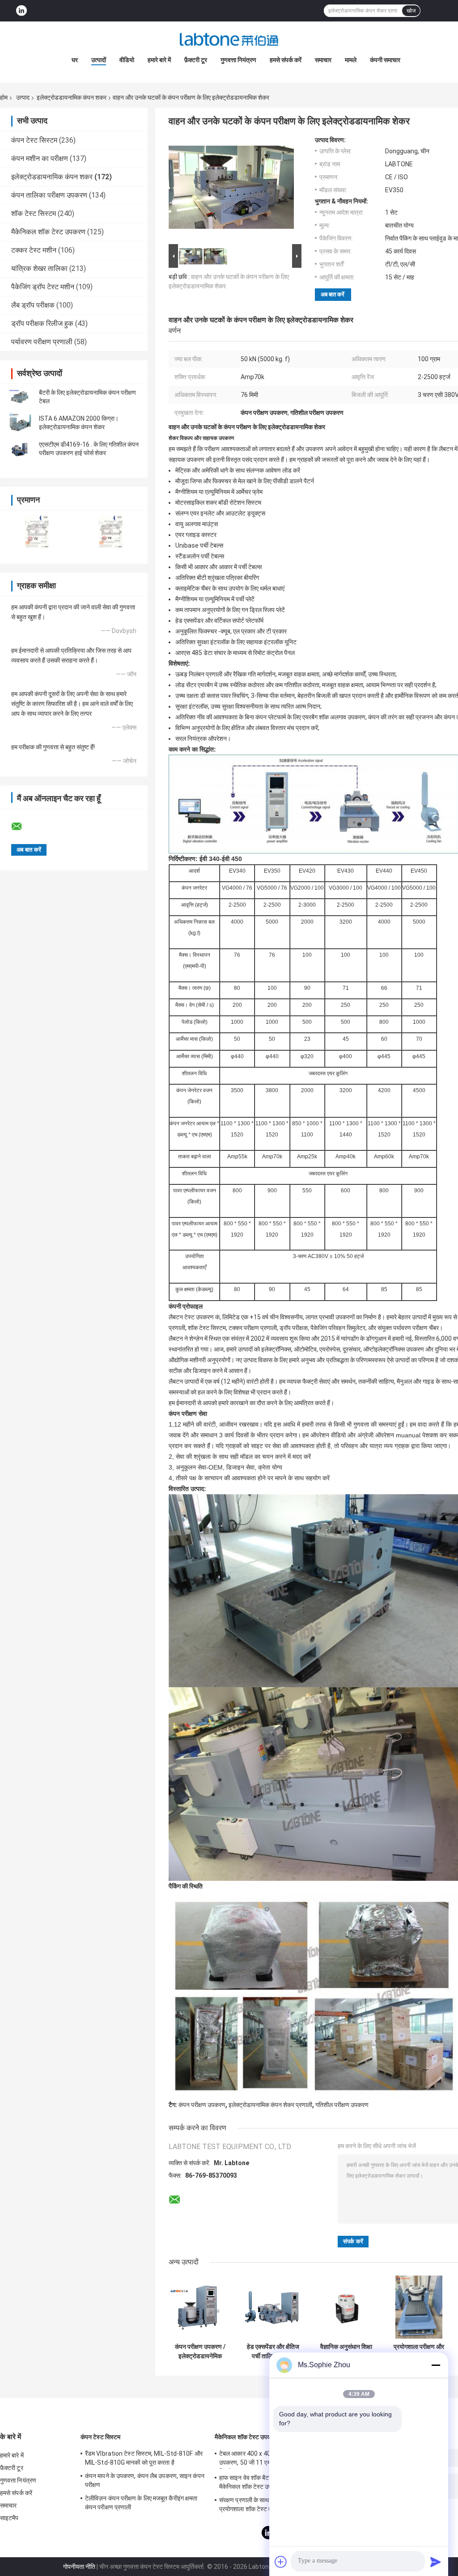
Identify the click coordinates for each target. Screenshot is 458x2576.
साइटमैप (9, 2518)
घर (75, 60)
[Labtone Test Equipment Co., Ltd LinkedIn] (21, 11)
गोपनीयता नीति (79, 2567)
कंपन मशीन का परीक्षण (40, 158)
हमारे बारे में (159, 60)
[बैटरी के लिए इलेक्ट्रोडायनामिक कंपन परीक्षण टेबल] (20, 397)
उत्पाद (23, 97)
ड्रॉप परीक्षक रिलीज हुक (42, 323)
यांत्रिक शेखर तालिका (39, 268)
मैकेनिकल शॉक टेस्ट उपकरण (48, 232)
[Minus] (436, 2365)
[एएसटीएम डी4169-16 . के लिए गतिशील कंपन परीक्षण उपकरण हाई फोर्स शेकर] (20, 449)
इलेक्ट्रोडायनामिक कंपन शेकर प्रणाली (270, 2105)
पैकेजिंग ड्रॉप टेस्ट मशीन (43, 287)
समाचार (323, 60)
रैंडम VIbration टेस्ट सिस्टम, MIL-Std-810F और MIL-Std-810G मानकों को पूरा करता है (144, 2458)
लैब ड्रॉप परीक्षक (33, 305)
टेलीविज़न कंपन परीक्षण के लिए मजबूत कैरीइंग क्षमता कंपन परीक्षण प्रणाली (141, 2503)
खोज (411, 11)
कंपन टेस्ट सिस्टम (34, 140)
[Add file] (281, 2562)
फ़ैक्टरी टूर (196, 60)
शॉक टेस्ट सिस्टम (34, 213)
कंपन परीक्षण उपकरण (202, 2105)
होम (4, 97)
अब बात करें (333, 294)
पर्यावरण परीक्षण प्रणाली (42, 342)
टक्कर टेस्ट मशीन (34, 250)
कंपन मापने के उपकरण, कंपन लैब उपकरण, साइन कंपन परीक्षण (145, 2480)
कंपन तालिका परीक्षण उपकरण (49, 195)
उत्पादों (99, 60)
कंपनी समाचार (385, 60)
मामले (351, 60)
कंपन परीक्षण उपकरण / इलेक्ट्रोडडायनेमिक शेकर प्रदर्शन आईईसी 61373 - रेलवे (200, 2352)
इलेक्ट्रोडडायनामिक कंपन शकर (72, 97)
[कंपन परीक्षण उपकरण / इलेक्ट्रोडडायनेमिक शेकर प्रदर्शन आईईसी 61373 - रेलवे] (200, 2307)
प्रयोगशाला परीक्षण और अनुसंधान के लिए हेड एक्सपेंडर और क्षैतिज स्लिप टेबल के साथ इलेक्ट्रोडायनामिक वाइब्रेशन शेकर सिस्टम (419, 2352)
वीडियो (127, 60)
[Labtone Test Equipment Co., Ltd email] (22, 827)
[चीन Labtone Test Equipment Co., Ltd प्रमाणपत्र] (37, 531)
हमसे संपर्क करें (286, 60)
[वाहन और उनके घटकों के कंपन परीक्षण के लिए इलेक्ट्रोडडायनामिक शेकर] (231, 189)
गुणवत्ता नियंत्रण (238, 60)
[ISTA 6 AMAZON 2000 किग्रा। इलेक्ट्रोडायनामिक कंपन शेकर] (20, 423)
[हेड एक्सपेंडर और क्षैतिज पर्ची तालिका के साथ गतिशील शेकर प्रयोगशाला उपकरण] (273, 2307)
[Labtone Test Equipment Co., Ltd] (229, 39)
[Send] (436, 2562)
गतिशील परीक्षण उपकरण (342, 2105)
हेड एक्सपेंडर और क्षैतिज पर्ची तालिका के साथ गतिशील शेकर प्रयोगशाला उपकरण (273, 2352)
